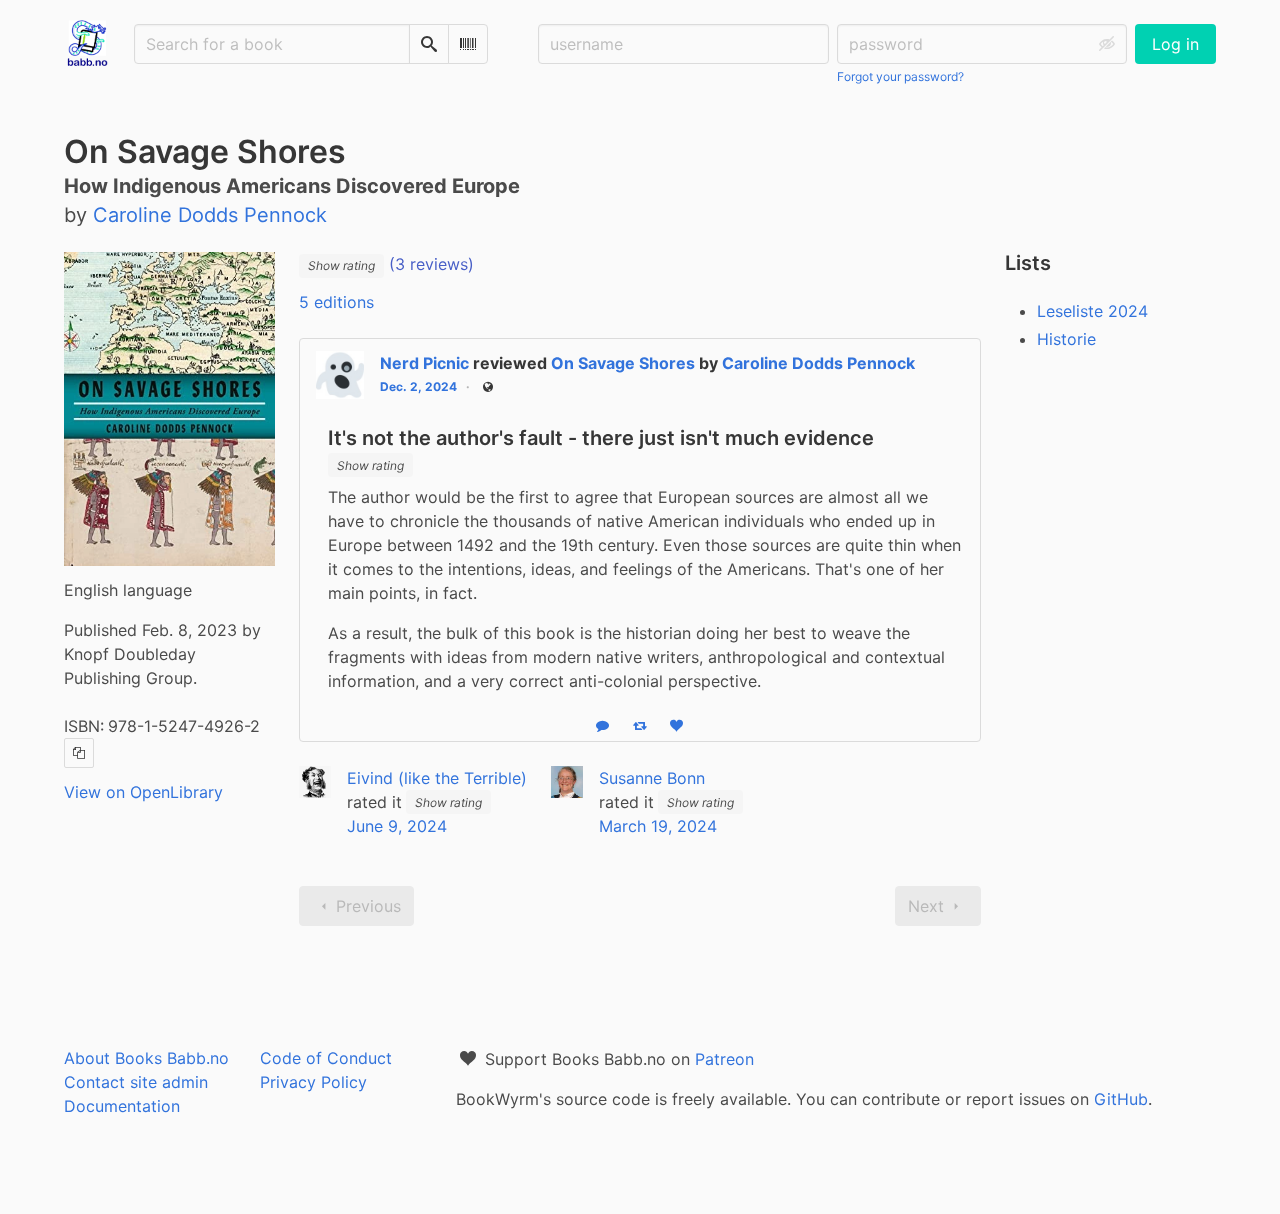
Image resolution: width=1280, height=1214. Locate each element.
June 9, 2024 (397, 826)
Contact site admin (136, 1082)
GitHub (1121, 1099)
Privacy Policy (313, 1082)
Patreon (724, 1059)
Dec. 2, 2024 (418, 386)
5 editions (336, 302)
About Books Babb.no (146, 1058)
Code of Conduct (326, 1058)
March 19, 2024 (658, 826)
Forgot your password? (900, 76)
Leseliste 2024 (1092, 311)
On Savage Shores (623, 363)
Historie (1066, 339)
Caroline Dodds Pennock (818, 363)
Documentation (122, 1106)
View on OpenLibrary (143, 792)
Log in (1175, 44)
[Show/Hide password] (1107, 44)
